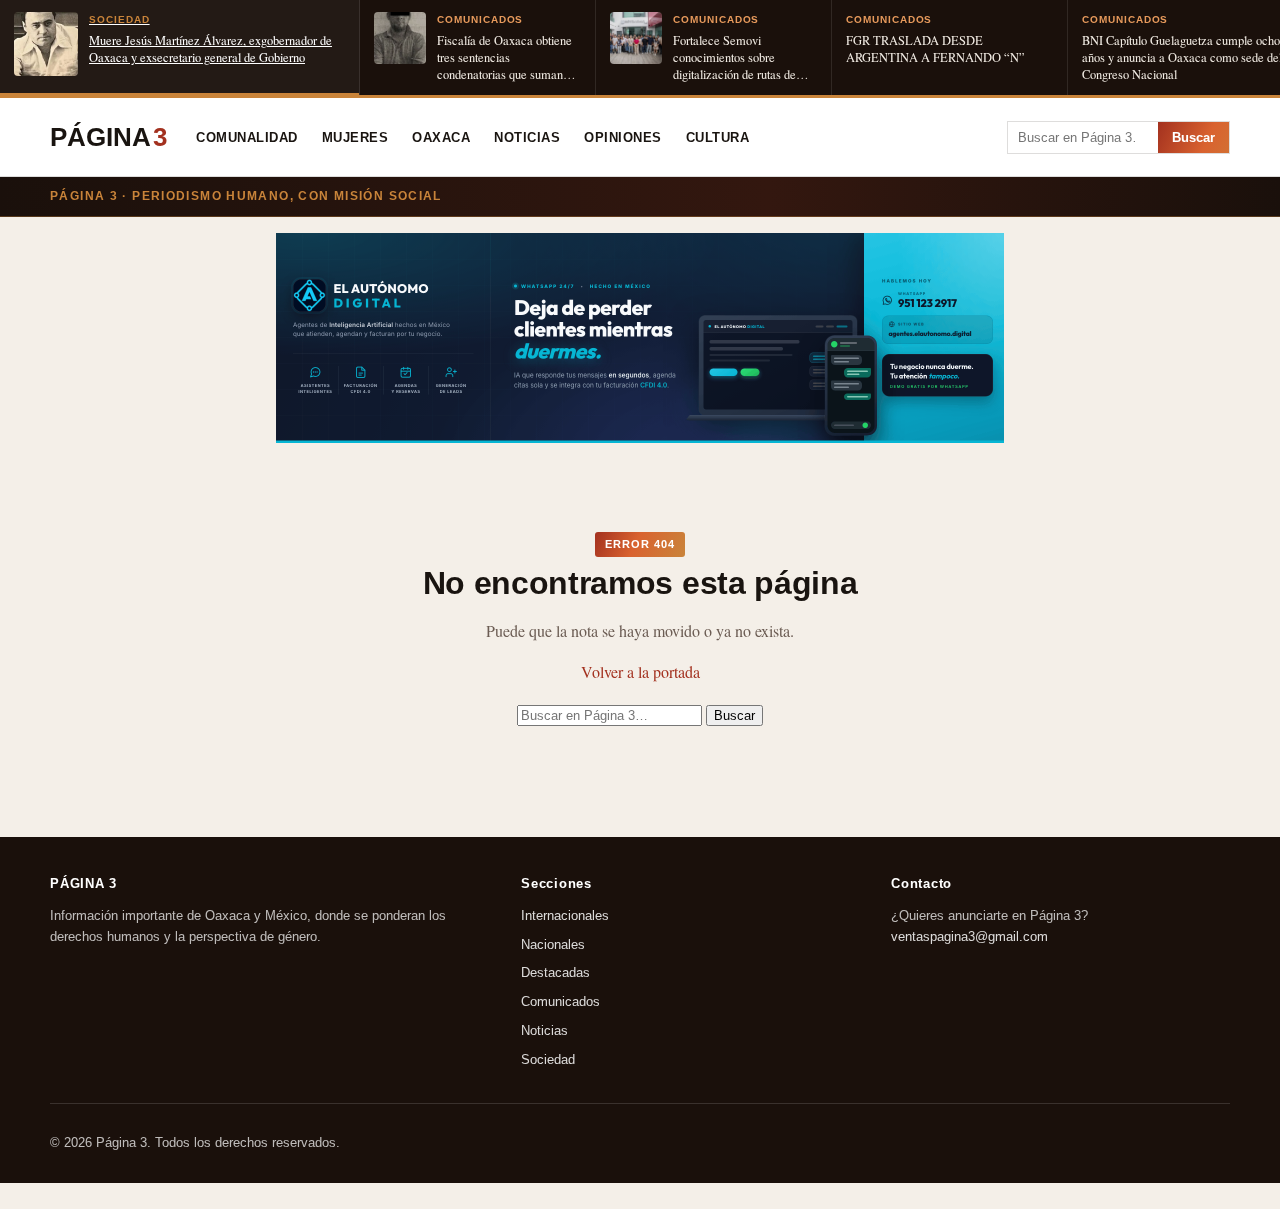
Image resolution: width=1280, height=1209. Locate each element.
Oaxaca (441, 138)
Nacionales (553, 944)
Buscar (1193, 137)
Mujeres (355, 138)
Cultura (718, 138)
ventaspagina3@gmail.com (969, 936)
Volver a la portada (640, 671)
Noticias (527, 138)
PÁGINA (108, 137)
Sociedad (548, 1059)
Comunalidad (247, 138)
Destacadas (555, 973)
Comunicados (560, 1002)
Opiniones (623, 138)
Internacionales (565, 915)
